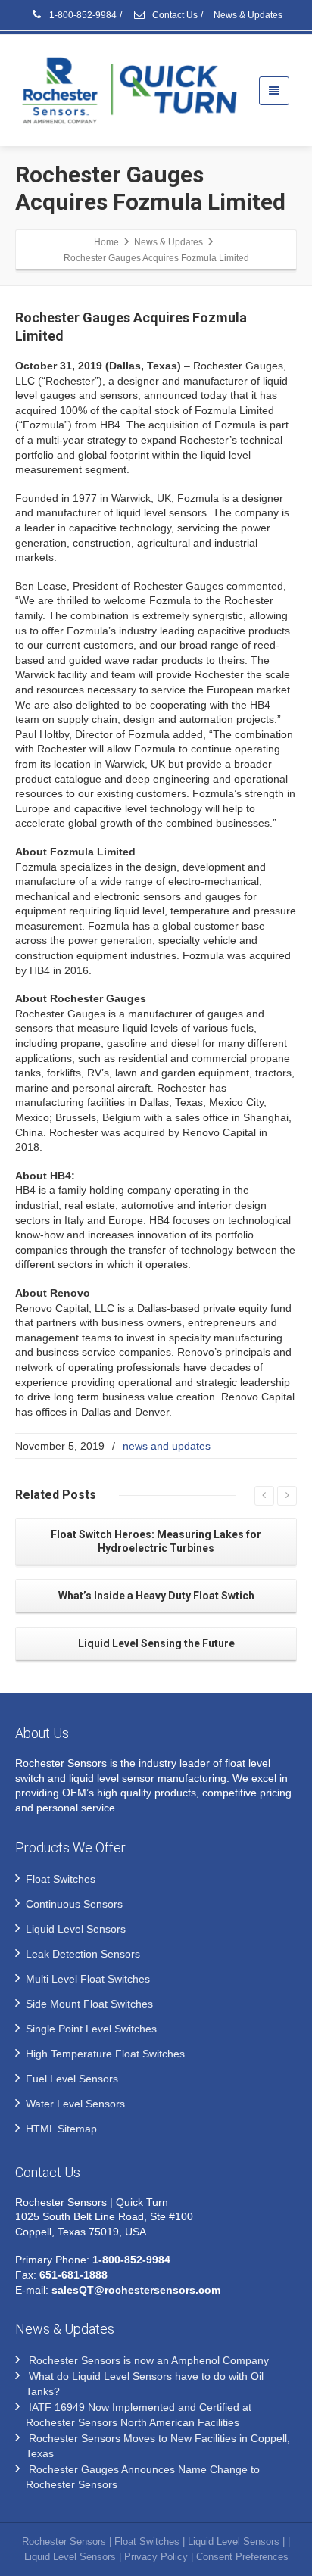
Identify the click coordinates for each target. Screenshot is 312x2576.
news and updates (167, 1446)
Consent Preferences (242, 2557)
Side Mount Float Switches (89, 2004)
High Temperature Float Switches (105, 2054)
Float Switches (61, 1879)
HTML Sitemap (61, 2129)
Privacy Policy (156, 2557)
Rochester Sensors (64, 2542)
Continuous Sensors (74, 1904)
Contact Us (174, 15)
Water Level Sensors (75, 2104)
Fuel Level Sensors (72, 2079)
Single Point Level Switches (91, 2029)
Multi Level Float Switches (88, 1979)
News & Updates (248, 15)
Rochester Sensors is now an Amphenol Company (149, 2360)
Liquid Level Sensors (76, 1929)
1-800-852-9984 (82, 15)
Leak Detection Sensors (83, 1954)
